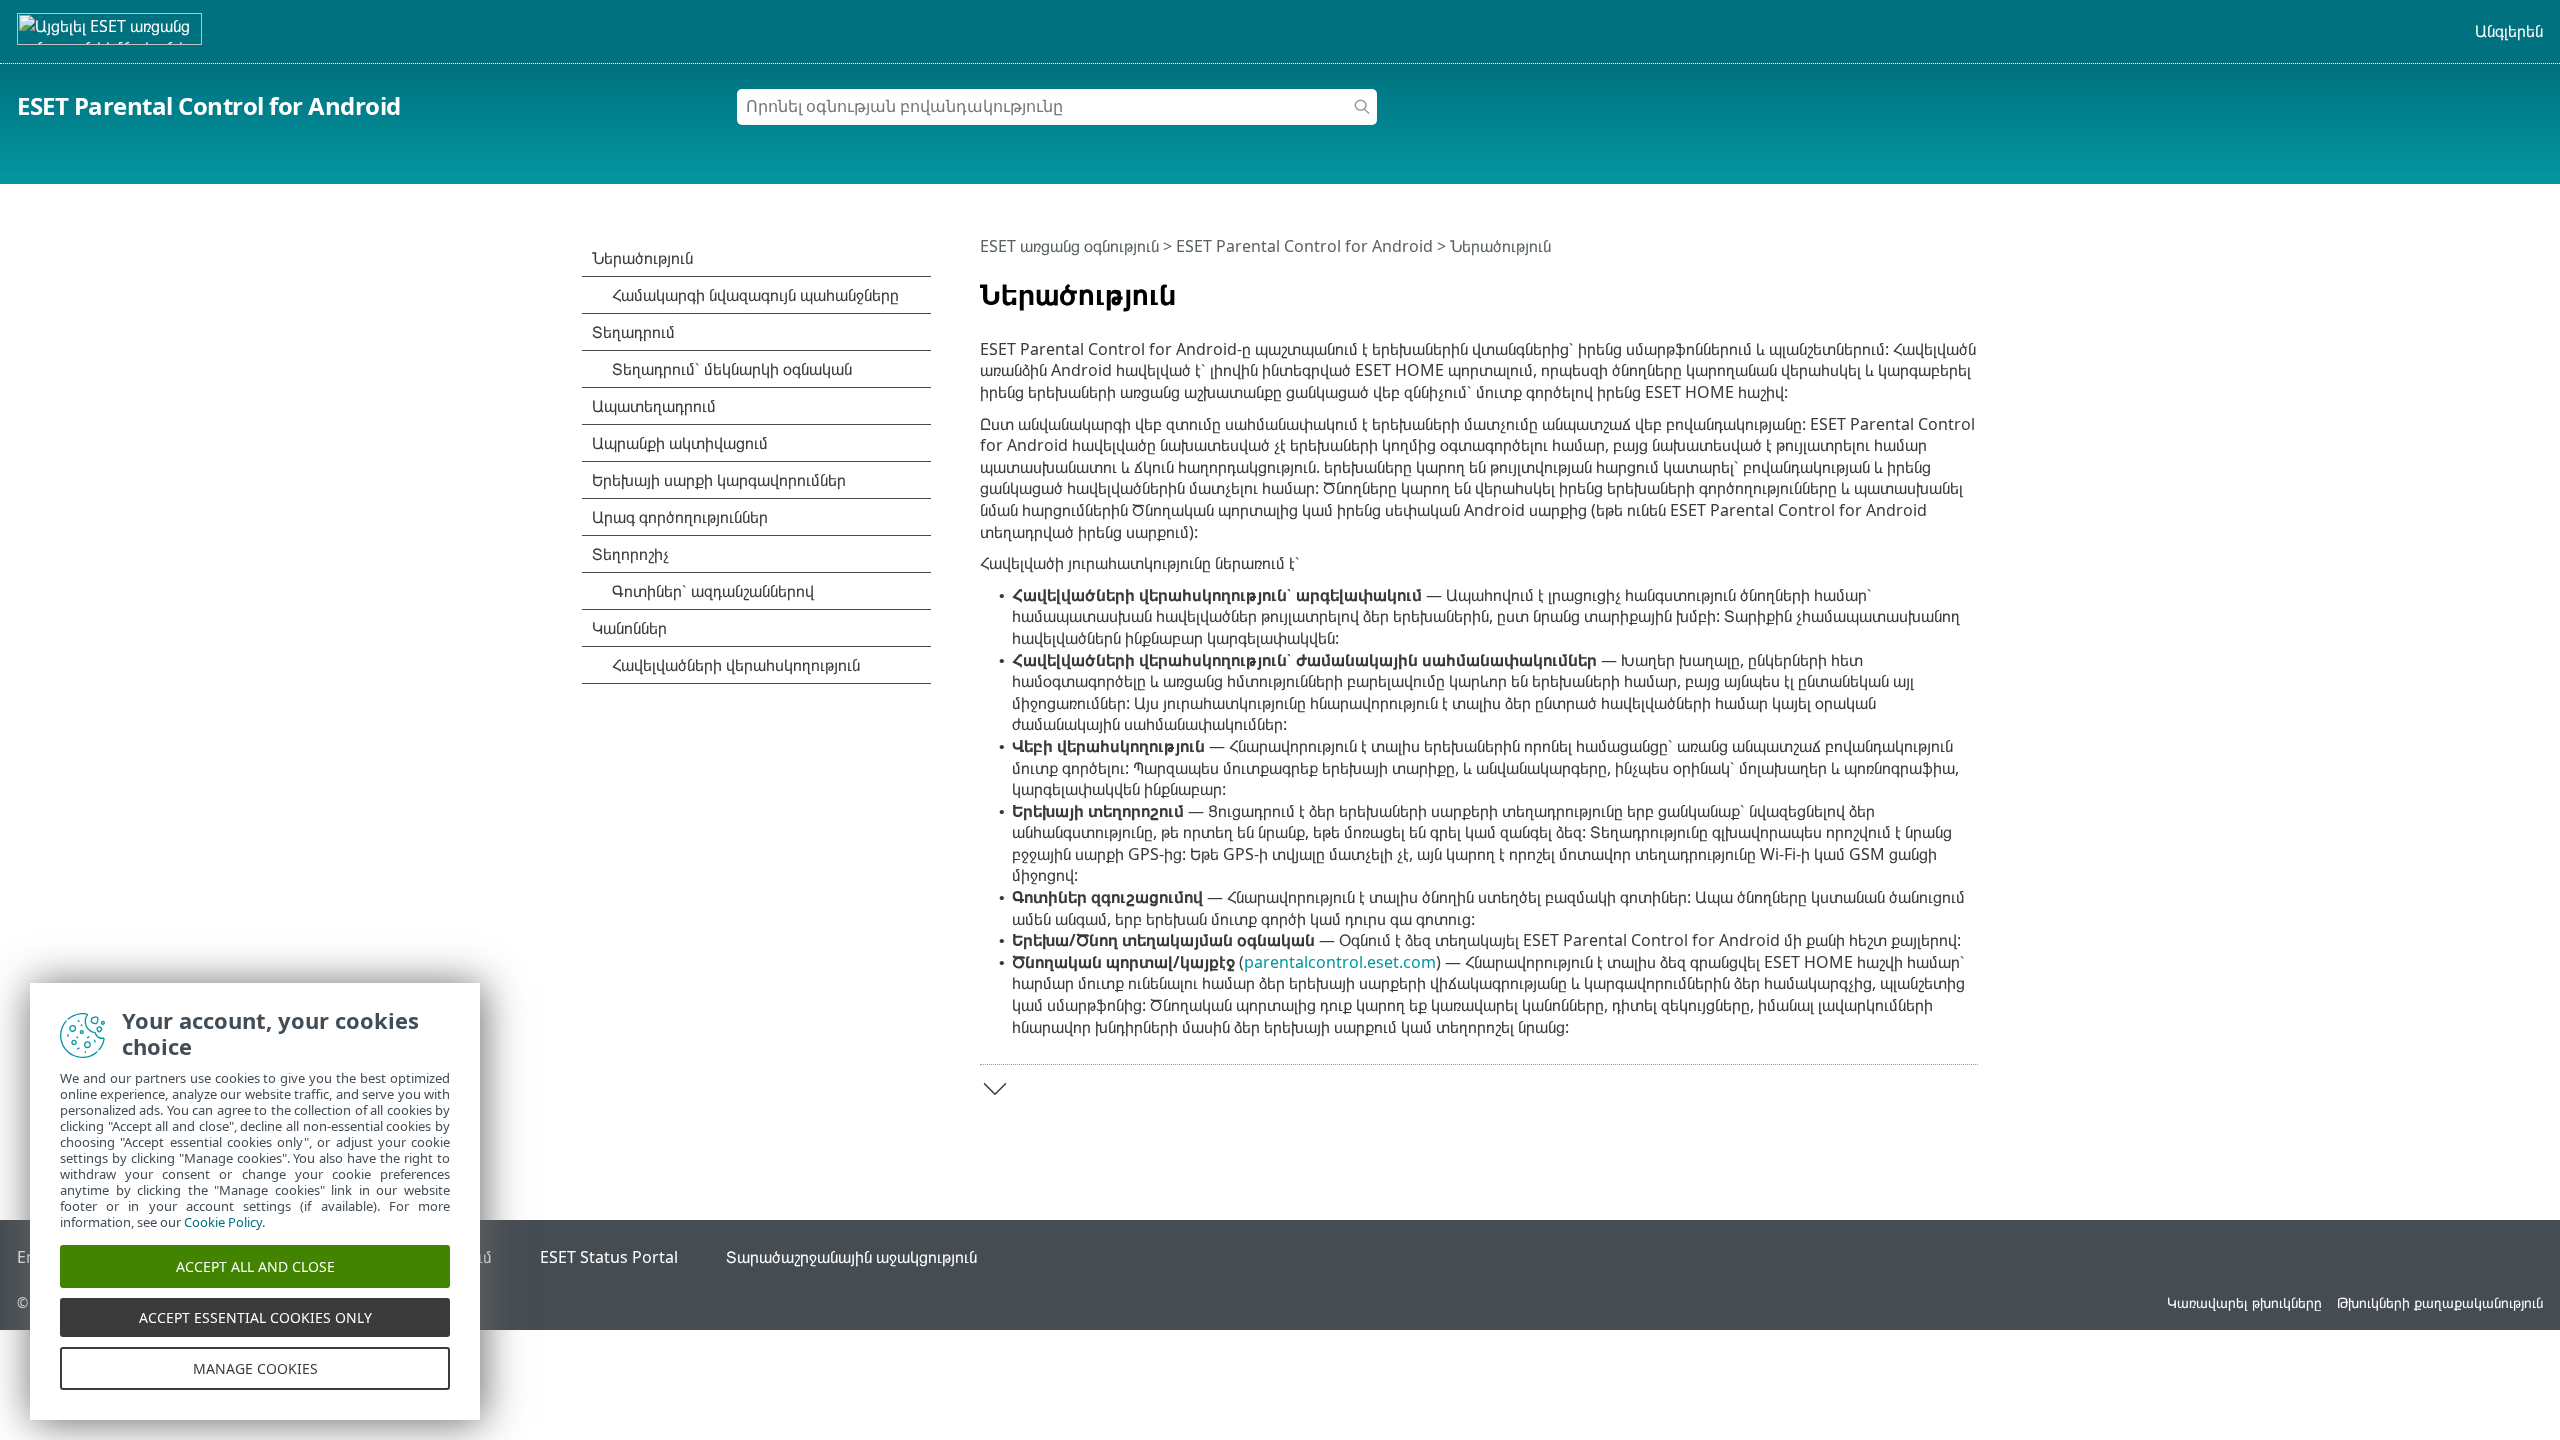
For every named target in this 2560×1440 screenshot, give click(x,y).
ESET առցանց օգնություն (1069, 246)
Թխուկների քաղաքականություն (2440, 1302)
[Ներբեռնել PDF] (1937, 286)
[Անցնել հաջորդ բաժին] (995, 1089)
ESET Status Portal (609, 1257)
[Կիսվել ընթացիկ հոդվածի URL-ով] (1907, 286)
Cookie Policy (223, 1222)
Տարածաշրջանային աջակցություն (851, 1257)
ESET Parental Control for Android (209, 105)
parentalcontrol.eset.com (1340, 962)
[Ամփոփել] (1967, 286)
